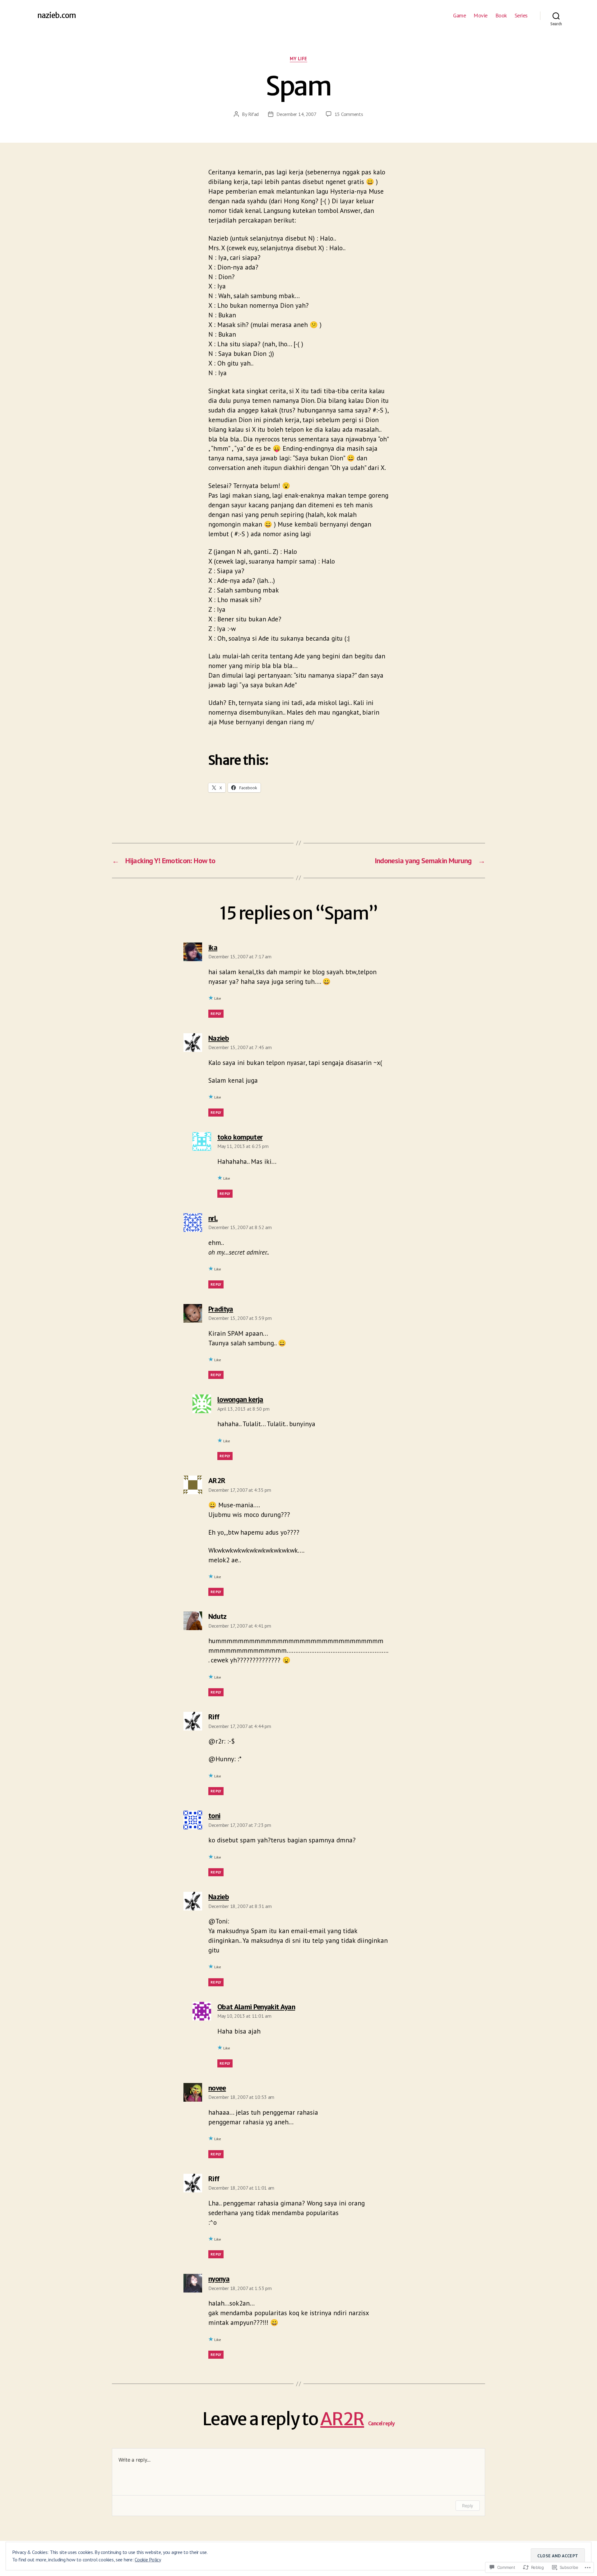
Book (501, 16)
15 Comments (349, 114)
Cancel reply (382, 2424)
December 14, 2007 (296, 114)
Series (521, 16)
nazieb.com (57, 16)
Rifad (254, 114)
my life (298, 59)
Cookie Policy (148, 2560)
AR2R (342, 2419)
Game (459, 16)
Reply (216, 1014)
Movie (481, 16)
